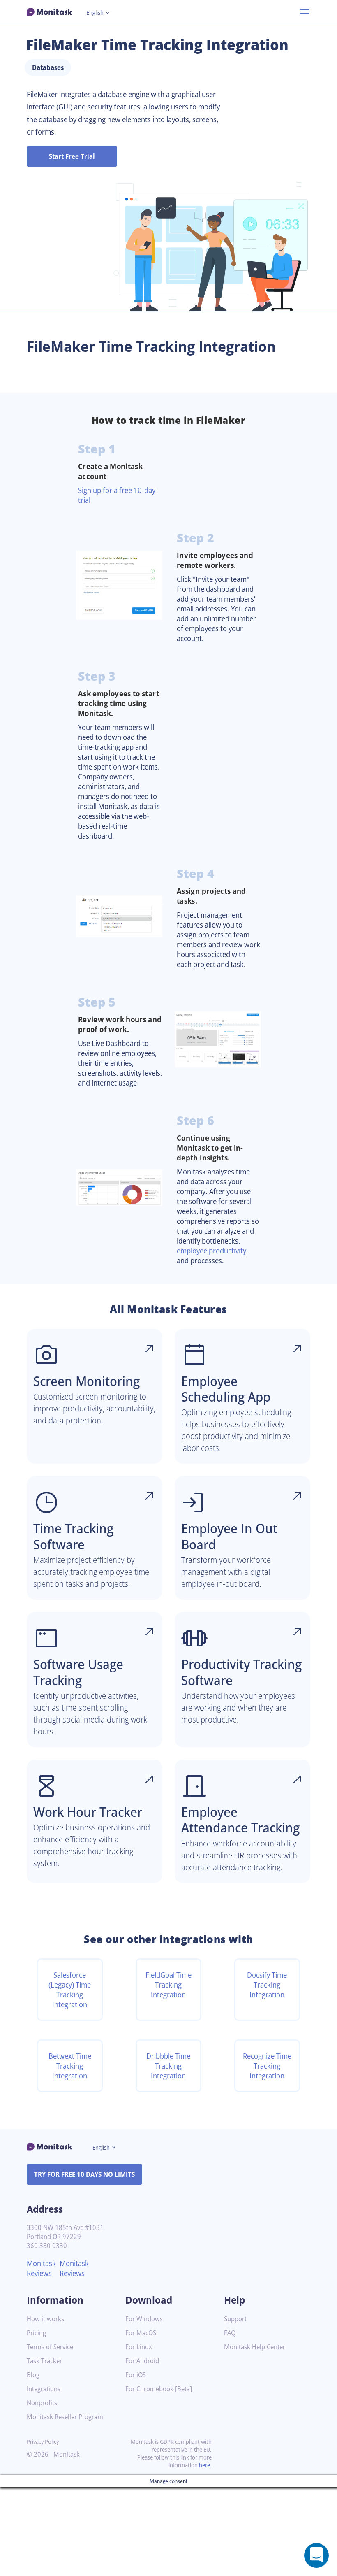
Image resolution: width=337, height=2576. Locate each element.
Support (235, 2319)
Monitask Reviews (41, 2268)
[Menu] (305, 12)
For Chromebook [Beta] (159, 2389)
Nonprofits (42, 2403)
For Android (142, 2361)
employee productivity (211, 1251)
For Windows (144, 2319)
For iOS (136, 2375)
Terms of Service (50, 2347)
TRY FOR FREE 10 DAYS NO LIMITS (84, 2174)
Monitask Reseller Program (65, 2417)
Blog (33, 2375)
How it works (45, 2319)
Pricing (36, 2333)
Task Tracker (44, 2361)
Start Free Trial (72, 156)
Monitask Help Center (255, 2347)
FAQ (230, 2333)
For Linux (139, 2347)
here (204, 2465)
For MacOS (141, 2333)
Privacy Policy (43, 2442)
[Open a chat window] (316, 2555)
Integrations (44, 2389)
